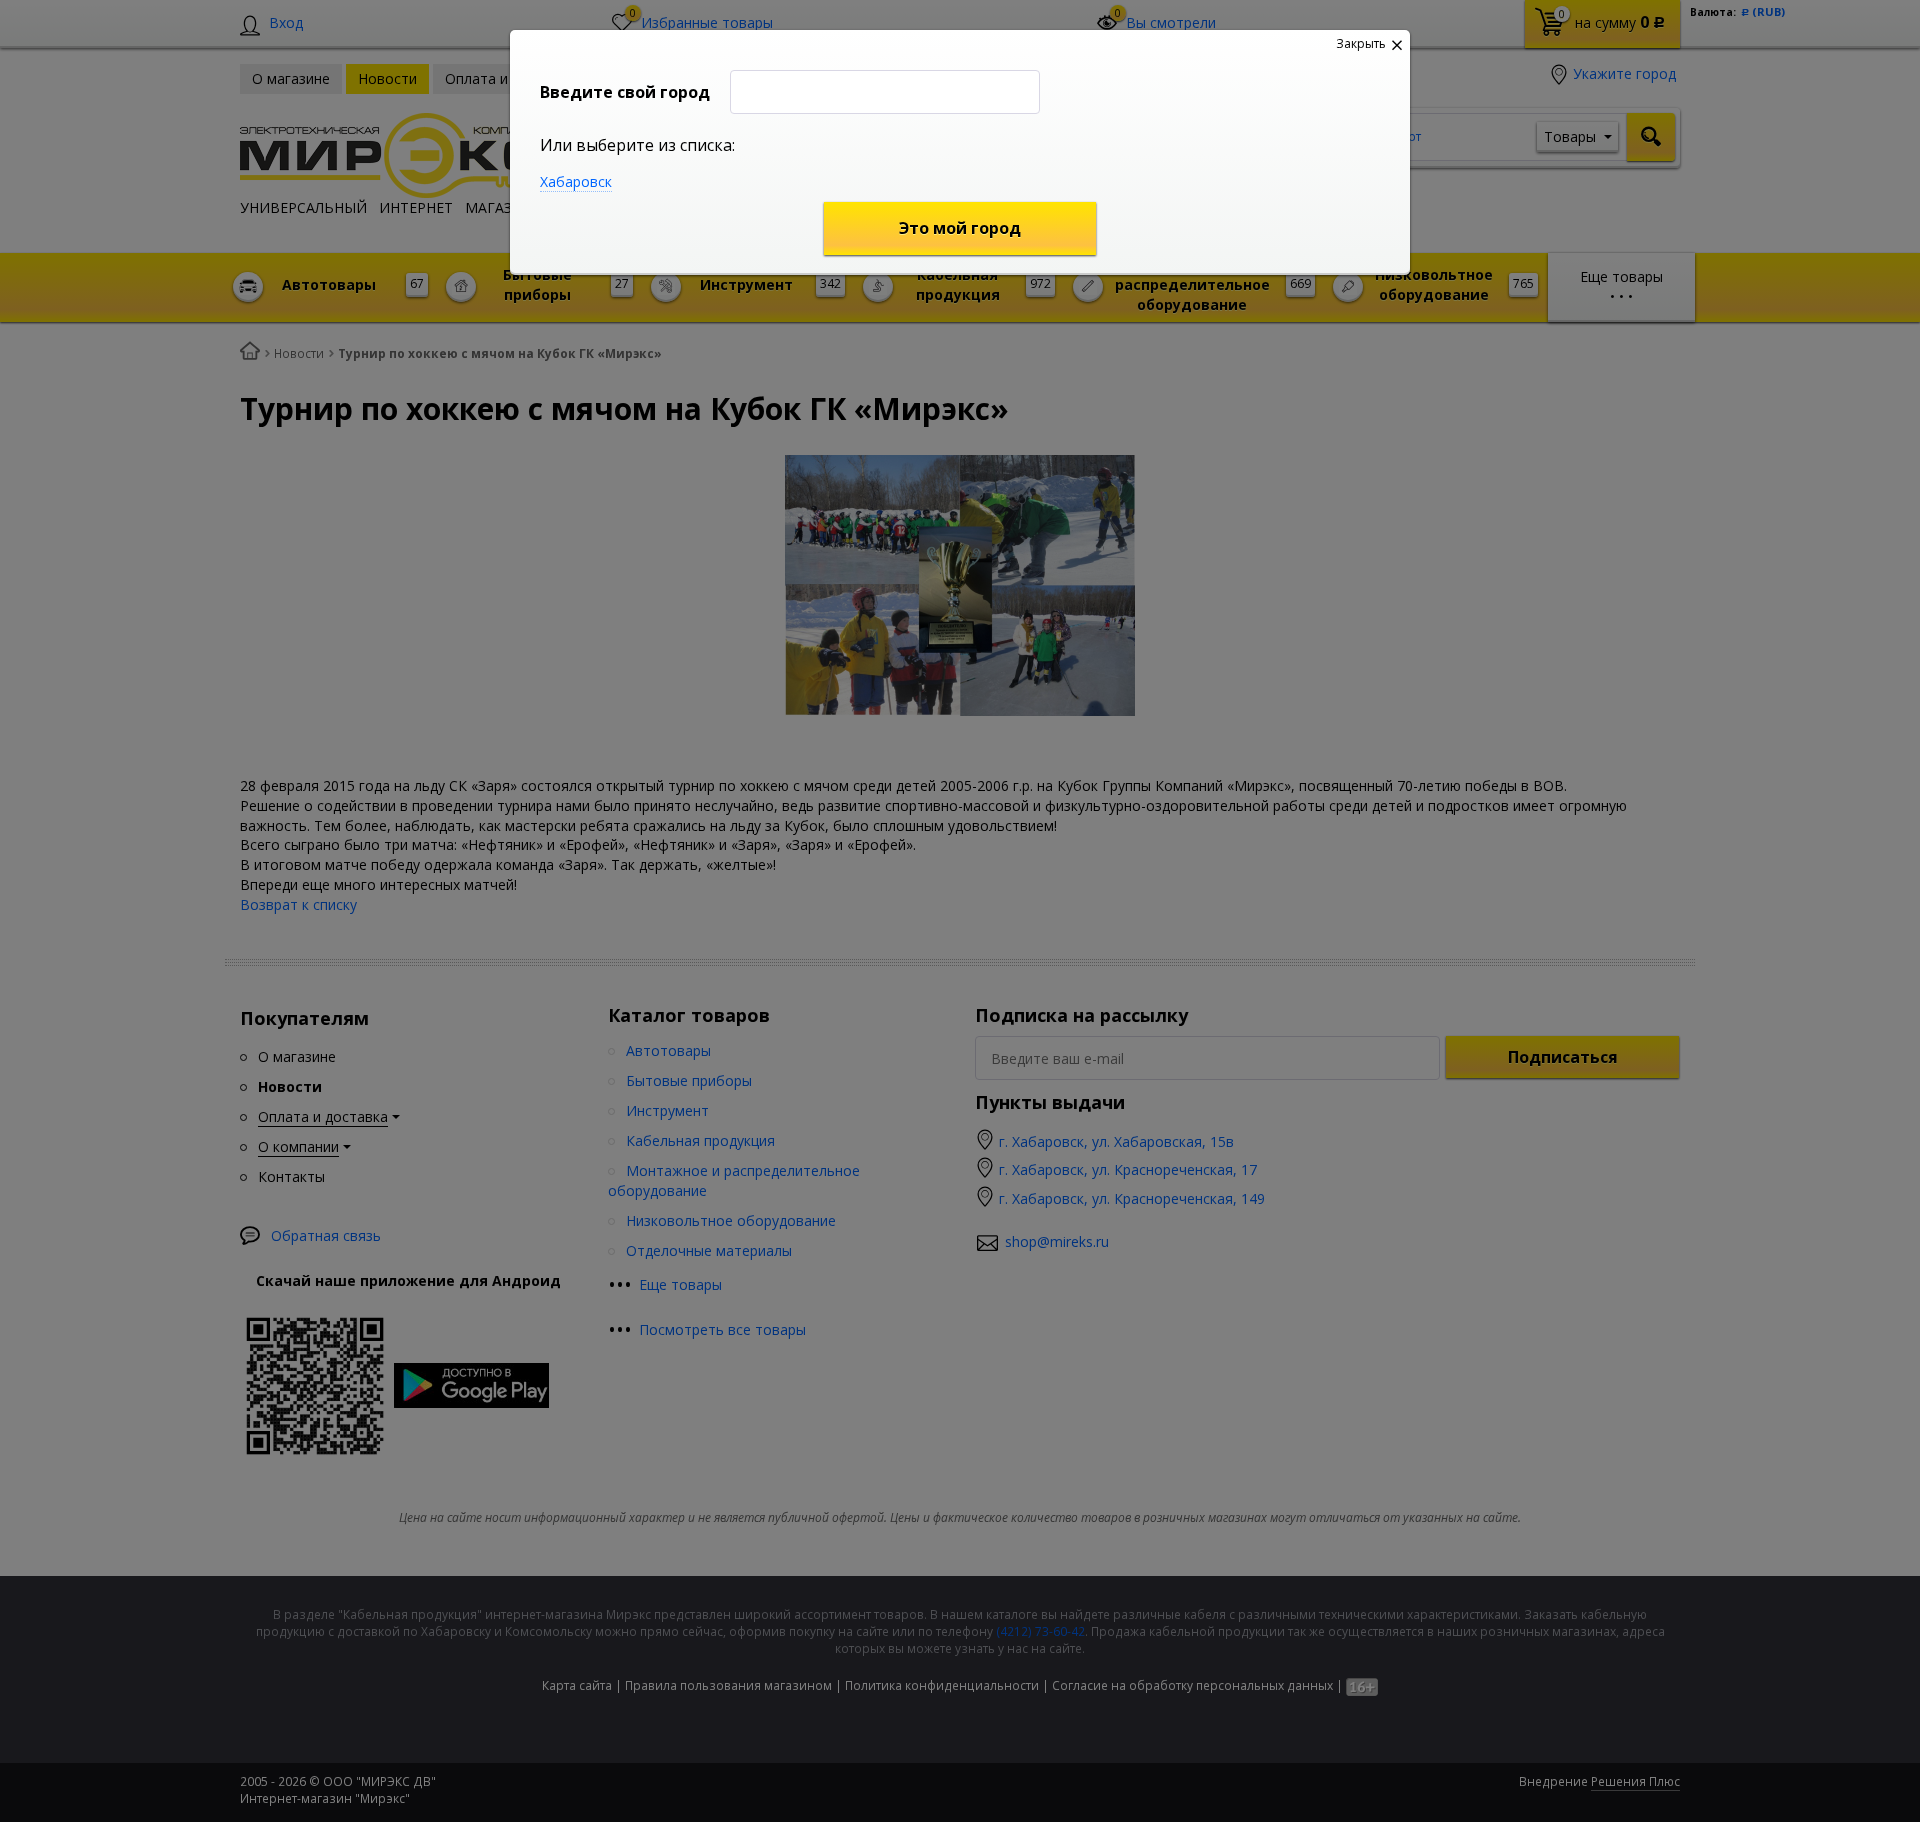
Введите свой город (625, 92)
